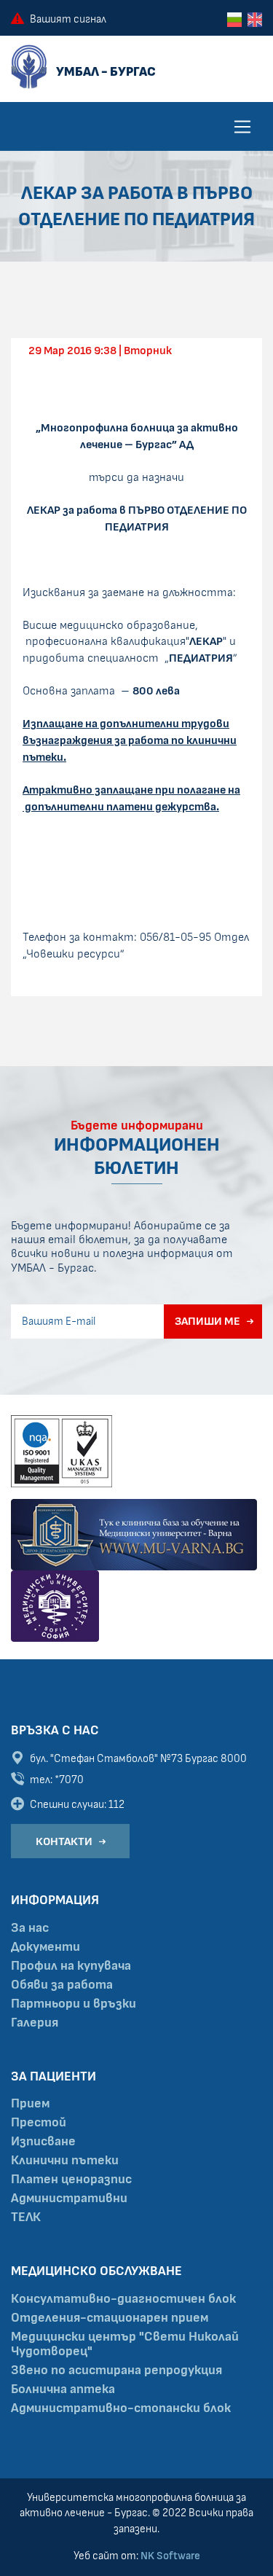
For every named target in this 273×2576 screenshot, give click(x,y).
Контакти (64, 1841)
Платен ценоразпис (71, 2180)
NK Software (170, 2556)
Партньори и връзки (74, 2004)
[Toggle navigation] (242, 127)
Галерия (35, 2023)
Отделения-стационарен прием (110, 2318)
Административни (69, 2199)
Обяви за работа (62, 1985)
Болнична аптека (63, 2389)
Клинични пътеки (65, 2161)
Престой (39, 2123)
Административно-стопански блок (121, 2408)
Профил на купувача (71, 1966)
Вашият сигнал (68, 19)
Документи (45, 1947)
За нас (30, 1928)
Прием (30, 2104)
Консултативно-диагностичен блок (123, 2299)
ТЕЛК (26, 2217)
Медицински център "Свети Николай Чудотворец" (125, 2344)
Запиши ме (207, 1321)
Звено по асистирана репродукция (116, 2371)
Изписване (43, 2142)
